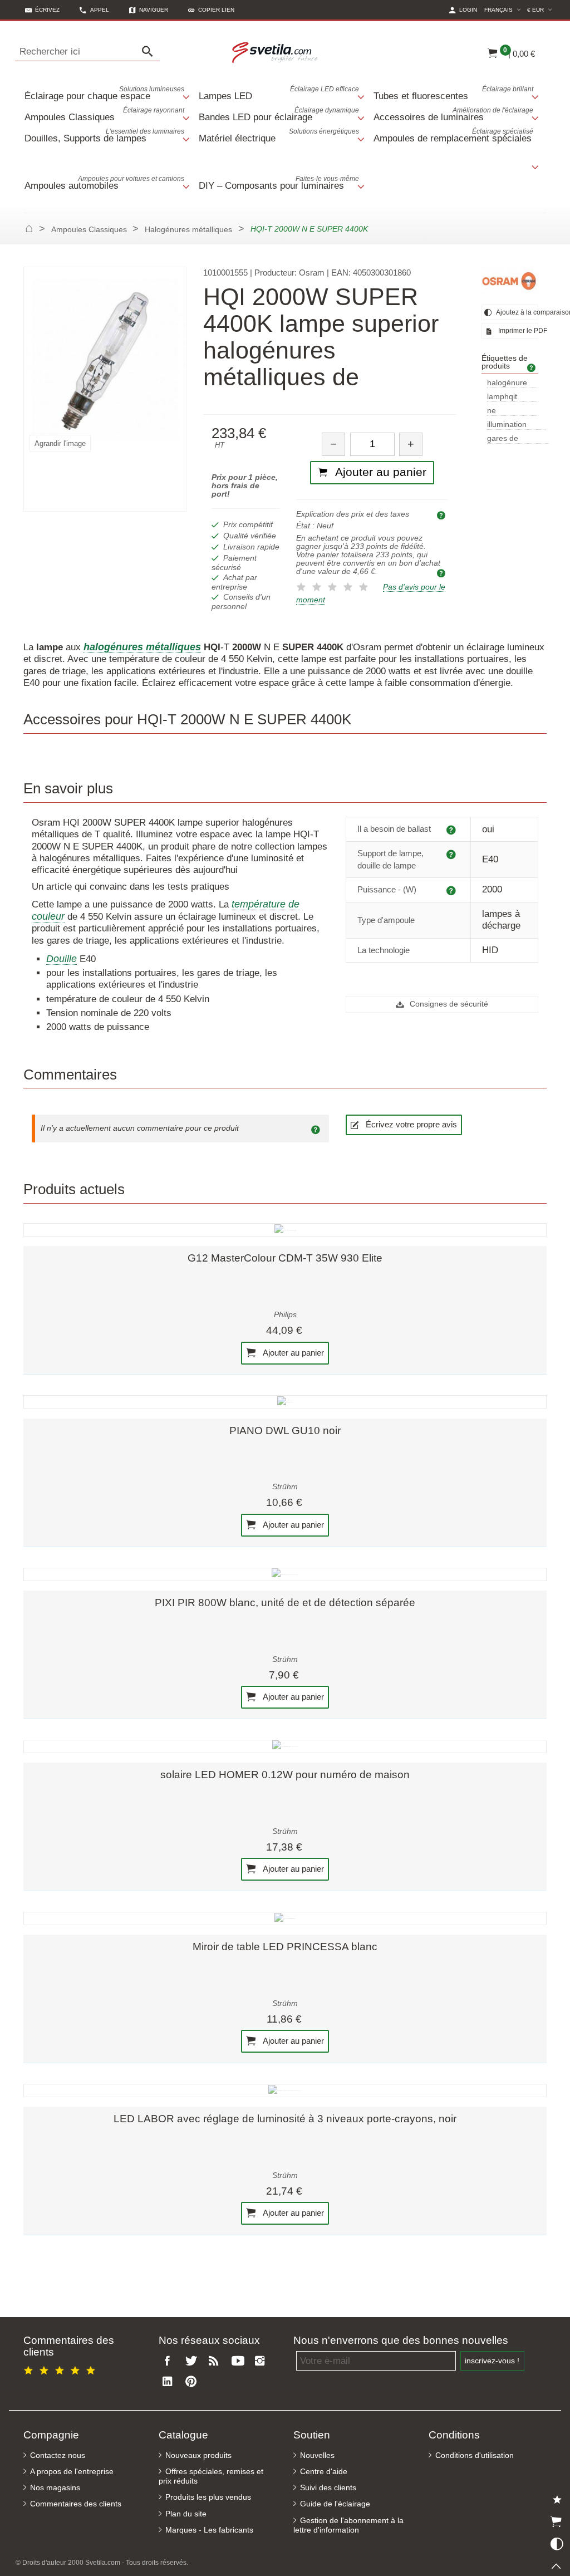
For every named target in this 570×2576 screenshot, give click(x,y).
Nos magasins (55, 2488)
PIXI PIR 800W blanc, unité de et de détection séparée (285, 1603)
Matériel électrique (279, 136)
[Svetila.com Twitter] (193, 2361)
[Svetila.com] (276, 52)
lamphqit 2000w (502, 397)
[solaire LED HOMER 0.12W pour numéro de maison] (285, 1746)
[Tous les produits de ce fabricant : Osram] (510, 281)
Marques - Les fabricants (209, 2530)
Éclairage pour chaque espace (104, 93)
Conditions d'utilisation (475, 2455)
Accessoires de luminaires (453, 114)
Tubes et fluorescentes (453, 93)
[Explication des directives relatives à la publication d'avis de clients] (317, 1128)
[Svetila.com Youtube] (239, 2361)
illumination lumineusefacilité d (516, 425)
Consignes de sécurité (448, 1004)
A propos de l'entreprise (72, 2472)
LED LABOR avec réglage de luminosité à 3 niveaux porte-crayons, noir (285, 2119)
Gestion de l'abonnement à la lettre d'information (348, 2525)
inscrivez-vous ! (492, 2361)
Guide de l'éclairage (335, 2504)
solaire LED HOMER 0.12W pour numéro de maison (285, 1775)
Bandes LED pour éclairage (279, 114)
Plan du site (186, 2514)
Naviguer (154, 10)
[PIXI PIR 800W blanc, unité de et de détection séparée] (285, 1574)
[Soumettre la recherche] (150, 52)
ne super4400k (508, 411)
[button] (211, 10)
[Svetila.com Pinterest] (193, 2382)
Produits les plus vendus (208, 2497)
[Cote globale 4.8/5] (61, 2369)
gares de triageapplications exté (518, 439)
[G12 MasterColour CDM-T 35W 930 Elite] (285, 1230)
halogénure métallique (507, 383)
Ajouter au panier (293, 1352)
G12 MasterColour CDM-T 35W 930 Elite (285, 1258)
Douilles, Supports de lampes (104, 136)
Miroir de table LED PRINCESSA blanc (285, 1947)
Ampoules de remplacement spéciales (453, 136)
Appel (100, 10)
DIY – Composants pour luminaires (279, 183)
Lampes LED (279, 93)
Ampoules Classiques (104, 114)
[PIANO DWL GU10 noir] (285, 1402)
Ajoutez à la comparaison (517, 312)
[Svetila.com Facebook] (170, 2361)
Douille (62, 959)
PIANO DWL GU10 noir (285, 1431)
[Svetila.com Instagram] (263, 2361)
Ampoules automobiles (104, 183)
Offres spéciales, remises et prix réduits (211, 2476)
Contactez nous (58, 2455)
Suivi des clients (328, 2488)
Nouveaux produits (198, 2455)
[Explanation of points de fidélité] (443, 572)
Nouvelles (317, 2455)
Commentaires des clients (76, 2504)
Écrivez (47, 10)
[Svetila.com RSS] (217, 2361)
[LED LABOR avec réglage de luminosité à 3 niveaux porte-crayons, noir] (285, 2091)
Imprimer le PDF (517, 331)
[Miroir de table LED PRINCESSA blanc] (285, 1918)
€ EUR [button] (541, 9)
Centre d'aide (324, 2472)
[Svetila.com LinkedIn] (170, 2382)
